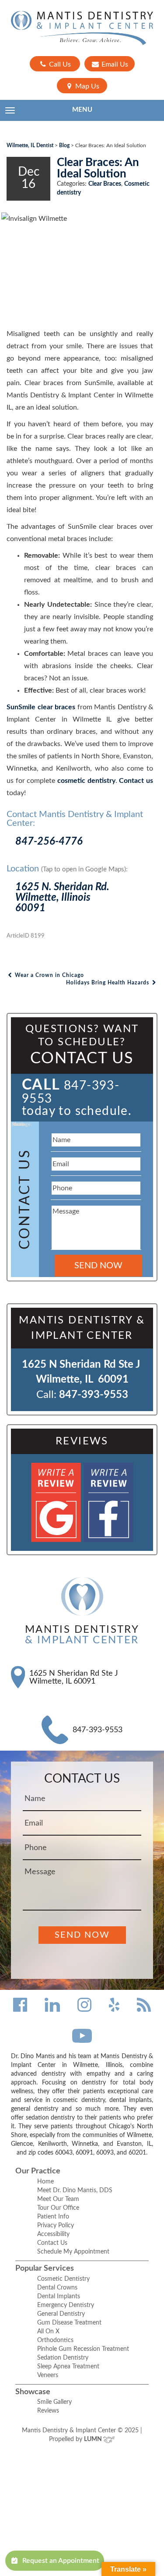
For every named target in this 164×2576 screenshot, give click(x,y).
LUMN (94, 2439)
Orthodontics (55, 2340)
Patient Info (53, 2217)
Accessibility (53, 2234)
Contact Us (52, 2243)
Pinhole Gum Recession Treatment (83, 2349)
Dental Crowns (57, 2288)
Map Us (86, 86)
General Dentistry (61, 2314)
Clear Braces (105, 184)
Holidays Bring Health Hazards (108, 983)
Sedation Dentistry (63, 2358)
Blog (64, 145)
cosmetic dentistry (86, 781)
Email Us (114, 64)
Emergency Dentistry (66, 2305)
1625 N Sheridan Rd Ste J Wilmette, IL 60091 (74, 1677)
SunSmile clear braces (41, 707)
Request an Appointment (61, 2561)
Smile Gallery (54, 2402)
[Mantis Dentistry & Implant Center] (82, 28)
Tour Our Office (58, 2208)
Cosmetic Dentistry (63, 2279)
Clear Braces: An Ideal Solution (98, 168)
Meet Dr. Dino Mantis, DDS (75, 2190)
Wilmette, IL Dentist (30, 145)
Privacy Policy (56, 2226)
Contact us (136, 781)
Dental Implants (59, 2296)
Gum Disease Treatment (69, 2323)
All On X (48, 2332)
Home (45, 2182)
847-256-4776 (49, 842)
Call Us (59, 64)
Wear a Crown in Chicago (49, 975)
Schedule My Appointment (73, 2252)
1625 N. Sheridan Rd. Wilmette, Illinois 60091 (62, 898)
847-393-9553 (94, 1395)
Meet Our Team (58, 2199)
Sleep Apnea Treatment (68, 2367)
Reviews (48, 2411)
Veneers (48, 2375)
